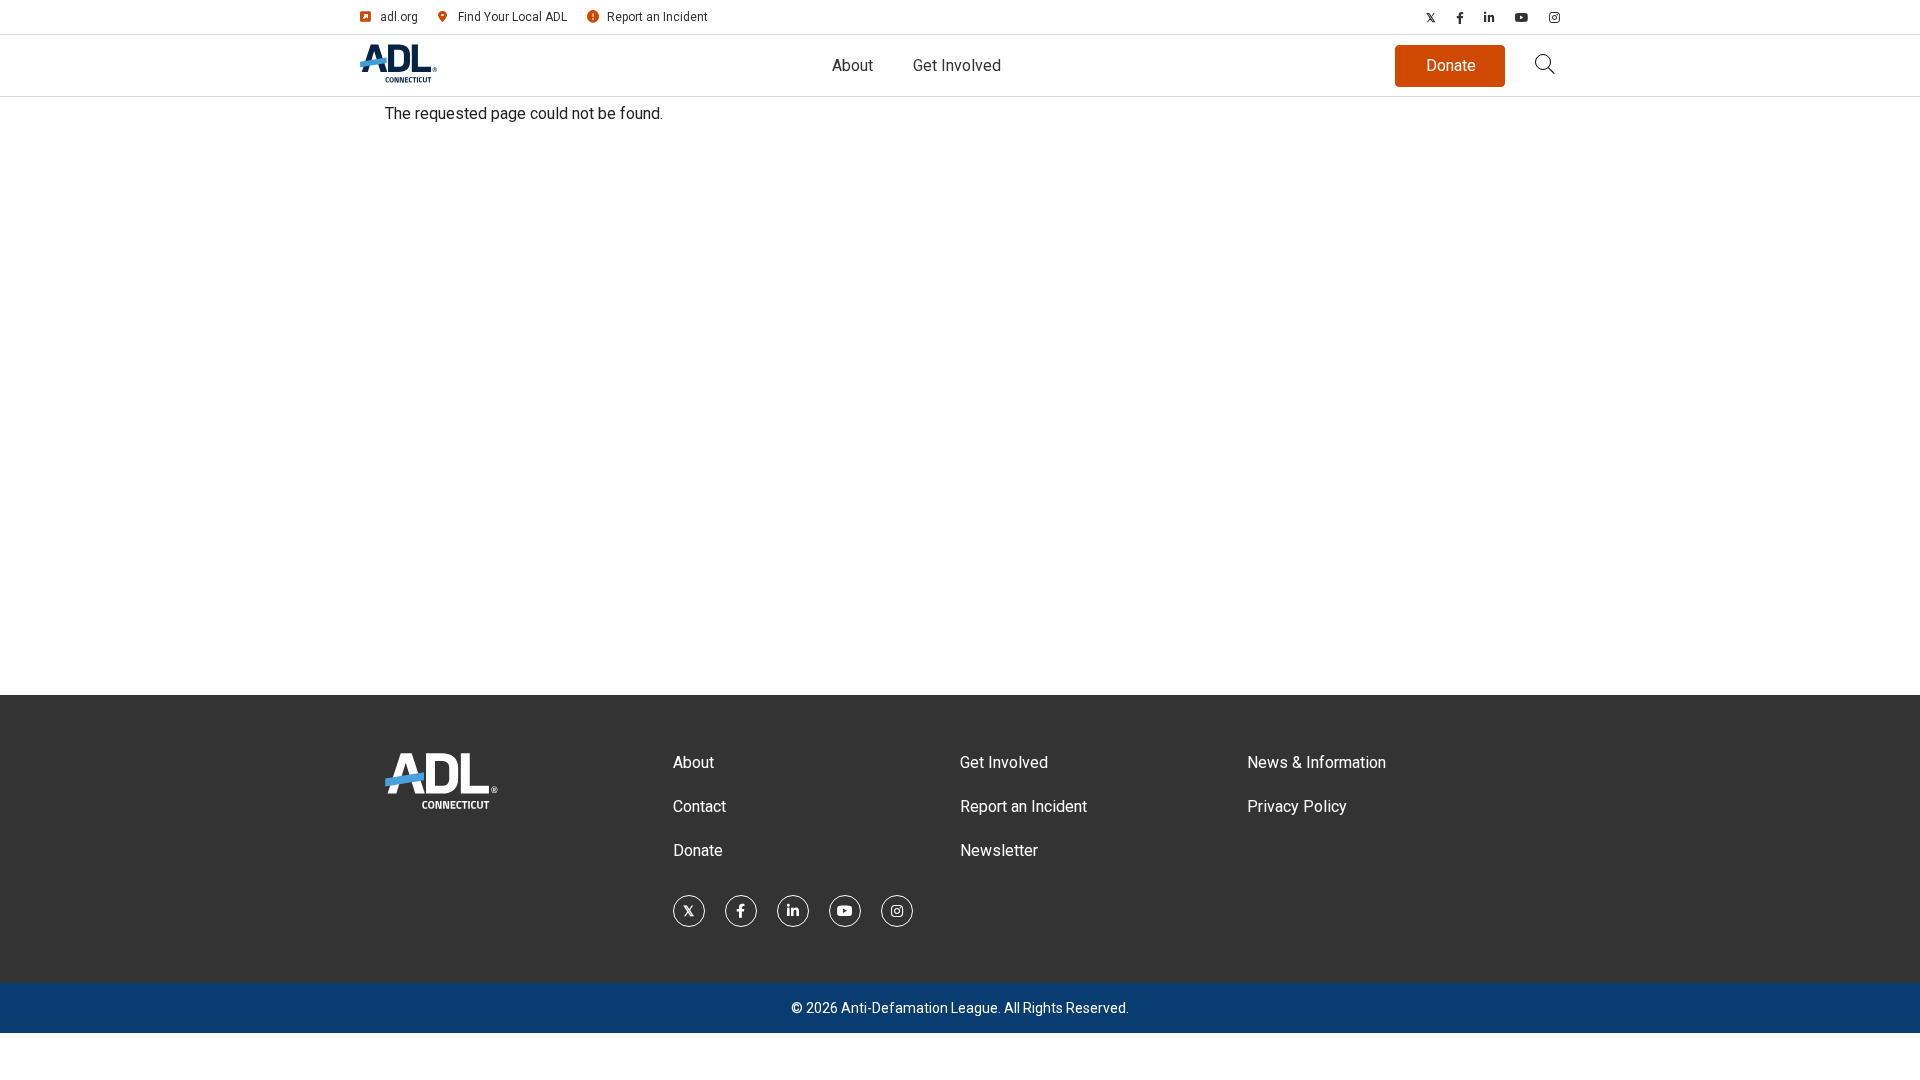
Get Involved (957, 65)
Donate (698, 850)
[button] (1545, 66)
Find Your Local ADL (512, 17)
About (852, 65)
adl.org (399, 17)
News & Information (1316, 762)
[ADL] (398, 78)
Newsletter (999, 850)
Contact (699, 806)
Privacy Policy (1297, 806)
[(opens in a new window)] (1431, 17)
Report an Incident (657, 17)
